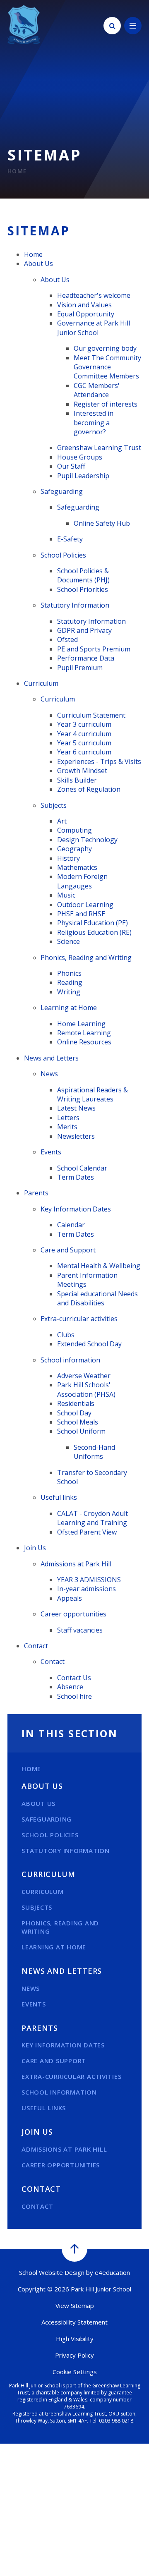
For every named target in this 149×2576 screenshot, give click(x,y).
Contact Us (74, 1678)
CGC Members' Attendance (97, 390)
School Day (74, 1413)
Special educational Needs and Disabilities (97, 1298)
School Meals (78, 1422)
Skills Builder (77, 780)
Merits (67, 1127)
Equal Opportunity (86, 314)
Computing (74, 830)
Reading (70, 982)
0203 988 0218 (116, 2421)
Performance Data (86, 658)
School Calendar (82, 1168)
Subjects (54, 805)
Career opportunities (73, 1614)
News (49, 1074)
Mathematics (77, 867)
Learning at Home (69, 1008)
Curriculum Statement (91, 715)
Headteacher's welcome (94, 295)
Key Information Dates (76, 1209)
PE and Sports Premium (94, 649)
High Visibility (75, 2339)
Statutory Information (75, 605)
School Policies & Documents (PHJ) (83, 575)
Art (62, 821)
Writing (69, 992)
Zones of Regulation (89, 789)
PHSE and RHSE (81, 914)
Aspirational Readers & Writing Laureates (93, 1094)
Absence (70, 1687)
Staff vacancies (80, 1630)
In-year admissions (87, 1589)
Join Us (35, 1548)
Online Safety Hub (102, 523)
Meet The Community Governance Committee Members (107, 367)
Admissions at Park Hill (76, 1564)
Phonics (69, 973)
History (68, 858)
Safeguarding (62, 491)
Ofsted (67, 639)
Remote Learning (84, 1033)
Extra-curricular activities (79, 1319)
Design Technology (87, 840)
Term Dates (76, 1177)
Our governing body (105, 348)
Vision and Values (84, 305)
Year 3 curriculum (84, 724)
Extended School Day (89, 1344)
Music (66, 895)
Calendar (71, 1225)
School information (70, 1360)
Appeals (70, 1598)
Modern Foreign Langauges (82, 881)
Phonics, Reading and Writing (86, 958)
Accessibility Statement (74, 2322)
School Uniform (81, 1431)
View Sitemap (75, 2305)
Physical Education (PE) (93, 923)
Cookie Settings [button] (75, 2372)
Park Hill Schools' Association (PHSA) (86, 1389)
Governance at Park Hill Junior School (94, 328)
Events (51, 1152)
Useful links (59, 1497)
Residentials (76, 1403)
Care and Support (68, 1250)
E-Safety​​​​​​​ (70, 539)
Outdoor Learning (85, 905)
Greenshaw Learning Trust (99, 448)
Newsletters (76, 1136)
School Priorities (83, 589)
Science (68, 941)
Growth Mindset (82, 771)
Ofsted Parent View (87, 1532)
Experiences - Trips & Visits (99, 761)
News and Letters (51, 1058)
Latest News (76, 1108)
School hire (74, 1696)
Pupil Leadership (83, 476)
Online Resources (84, 1042)
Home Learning (81, 1024)
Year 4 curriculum (84, 734)
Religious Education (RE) (94, 932)
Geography (74, 849)
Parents (36, 1193)
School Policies (63, 555)
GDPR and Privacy (84, 630)
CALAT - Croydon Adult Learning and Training (93, 1518)
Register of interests (106, 404)
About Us (38, 263)
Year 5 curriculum (84, 743)
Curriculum (41, 683)
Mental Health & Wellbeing (99, 1266)
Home (17, 171)
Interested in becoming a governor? (94, 423)
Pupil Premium (80, 668)
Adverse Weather (84, 1376)
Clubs (66, 1335)
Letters (68, 1118)
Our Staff (71, 466)
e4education (112, 2272)
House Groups (80, 457)
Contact (36, 1646)
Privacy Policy (74, 2355)
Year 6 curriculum (84, 752)
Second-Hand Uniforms (94, 1452)
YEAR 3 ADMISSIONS (89, 1580)
